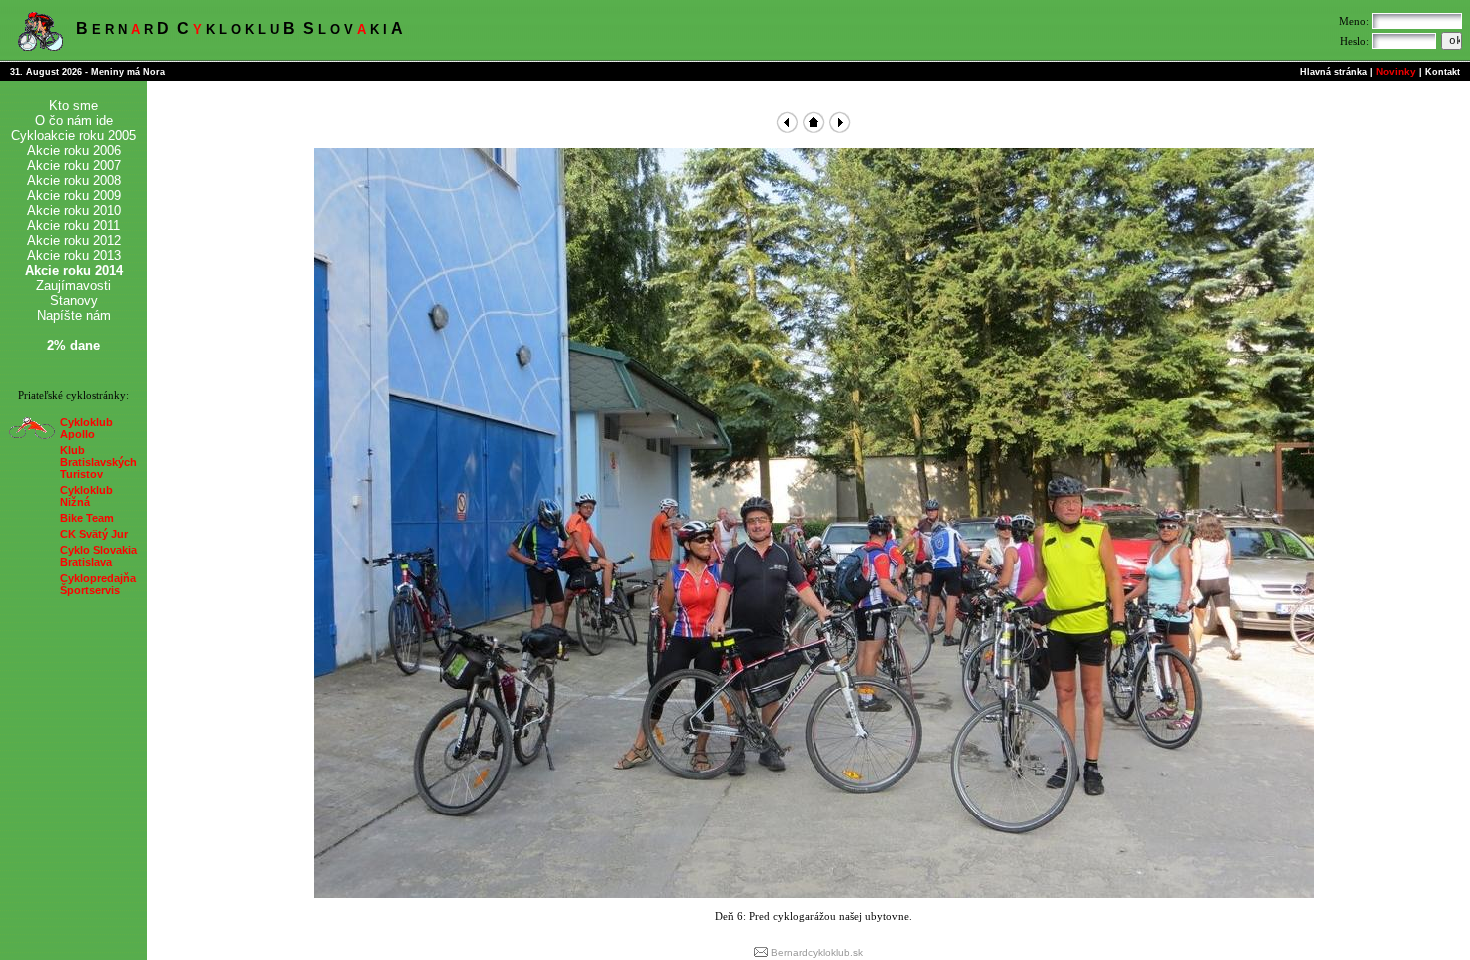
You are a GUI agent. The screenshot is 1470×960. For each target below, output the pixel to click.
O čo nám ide (74, 120)
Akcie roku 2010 (74, 210)
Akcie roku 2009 (74, 195)
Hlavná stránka (1333, 72)
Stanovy (74, 300)
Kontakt (1442, 72)
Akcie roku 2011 (73, 225)
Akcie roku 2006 (74, 150)
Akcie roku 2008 (74, 180)
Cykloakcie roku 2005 (73, 135)
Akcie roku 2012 (74, 240)
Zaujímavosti (73, 285)
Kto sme (73, 105)
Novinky (1396, 71)
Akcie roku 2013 (74, 255)
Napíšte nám (74, 315)
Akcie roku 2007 (74, 165)
